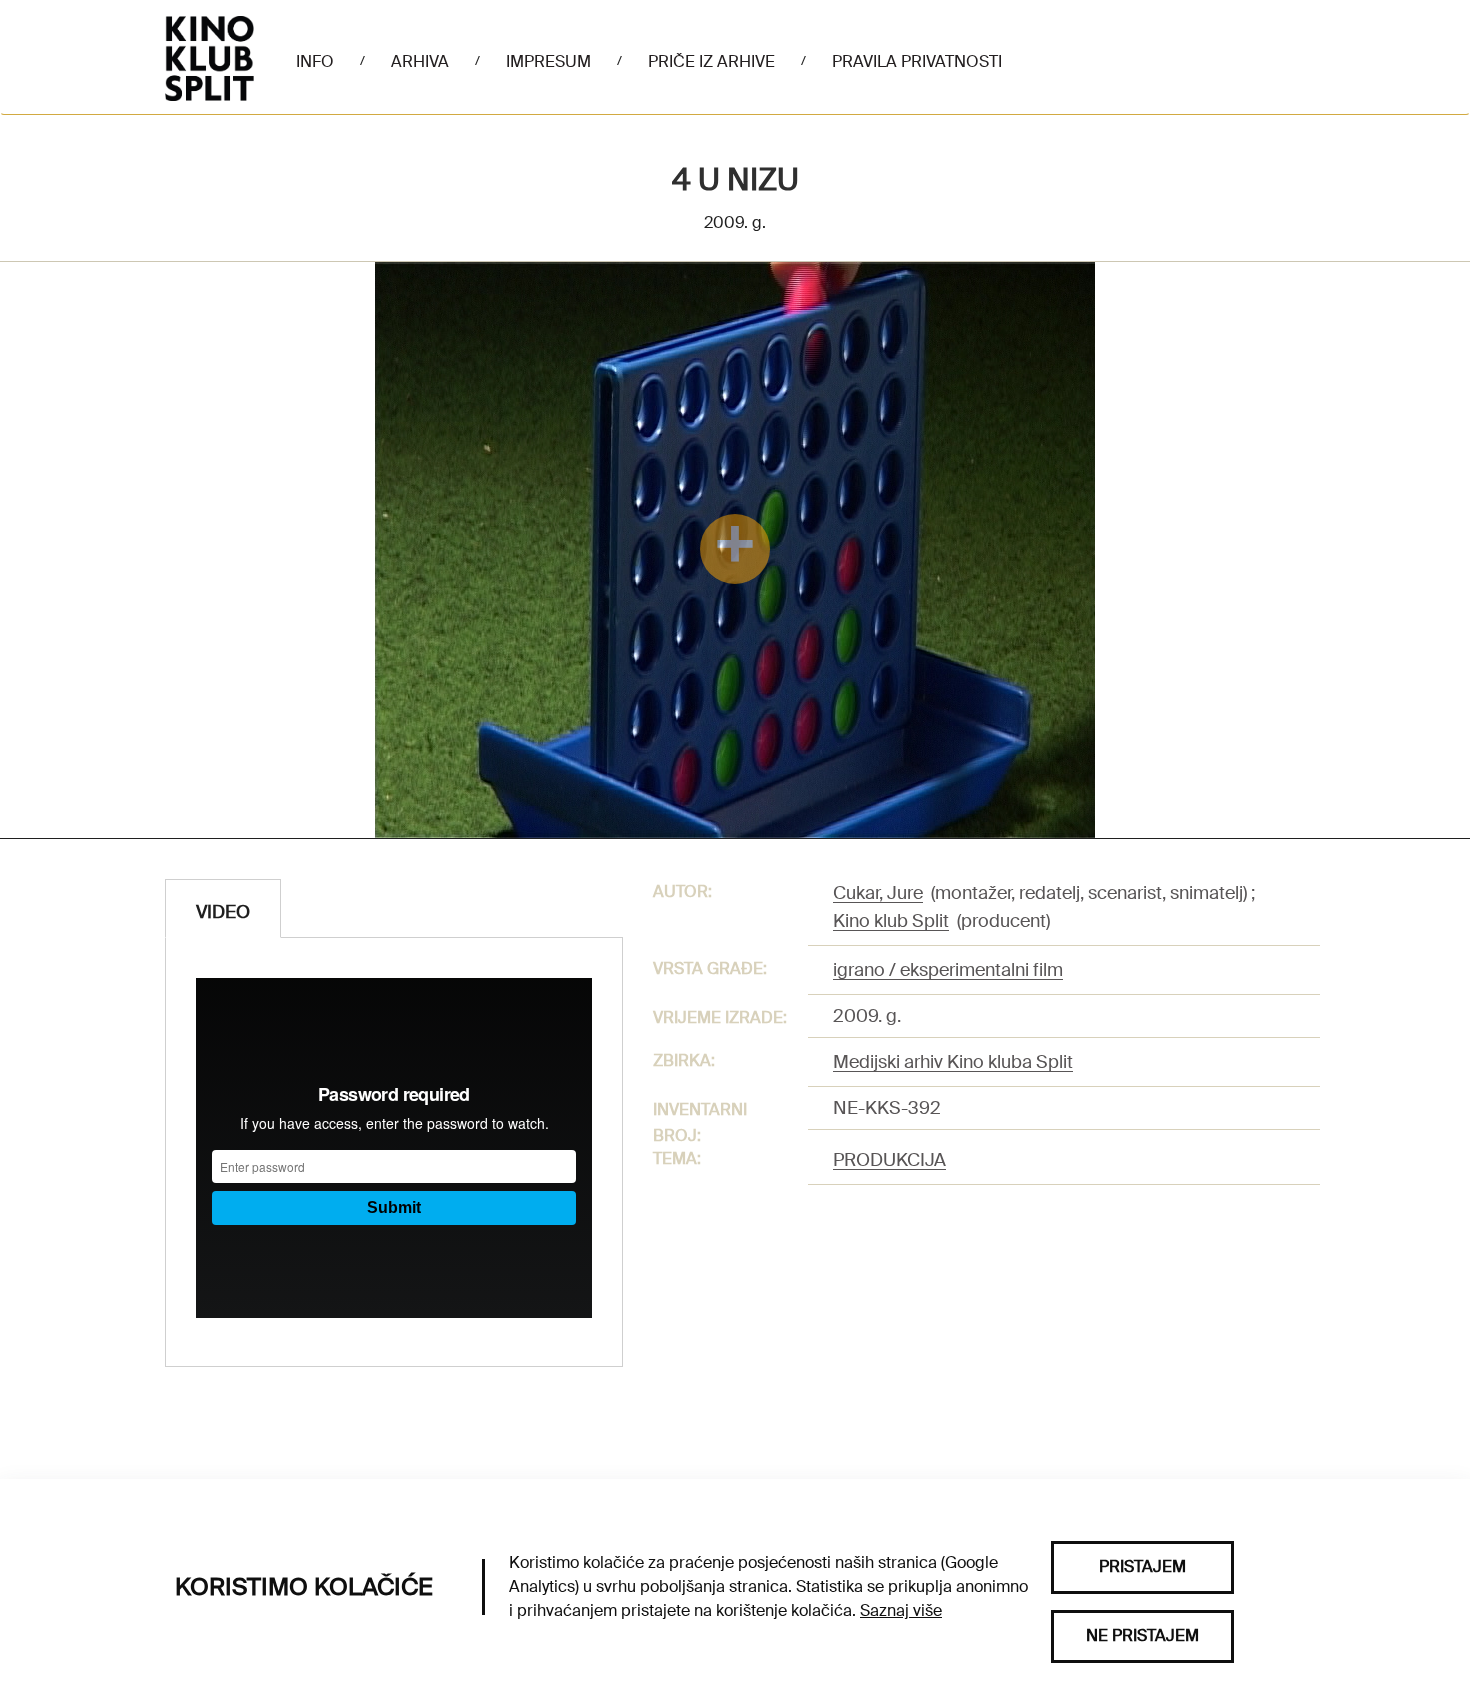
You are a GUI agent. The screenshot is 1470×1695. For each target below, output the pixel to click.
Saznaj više (901, 1610)
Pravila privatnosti (917, 61)
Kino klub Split (891, 921)
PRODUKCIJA (889, 1160)
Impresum (548, 61)
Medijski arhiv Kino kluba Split (953, 1062)
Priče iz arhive (711, 61)
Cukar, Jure (878, 893)
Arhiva (420, 61)
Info (315, 61)
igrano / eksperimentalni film (948, 970)
